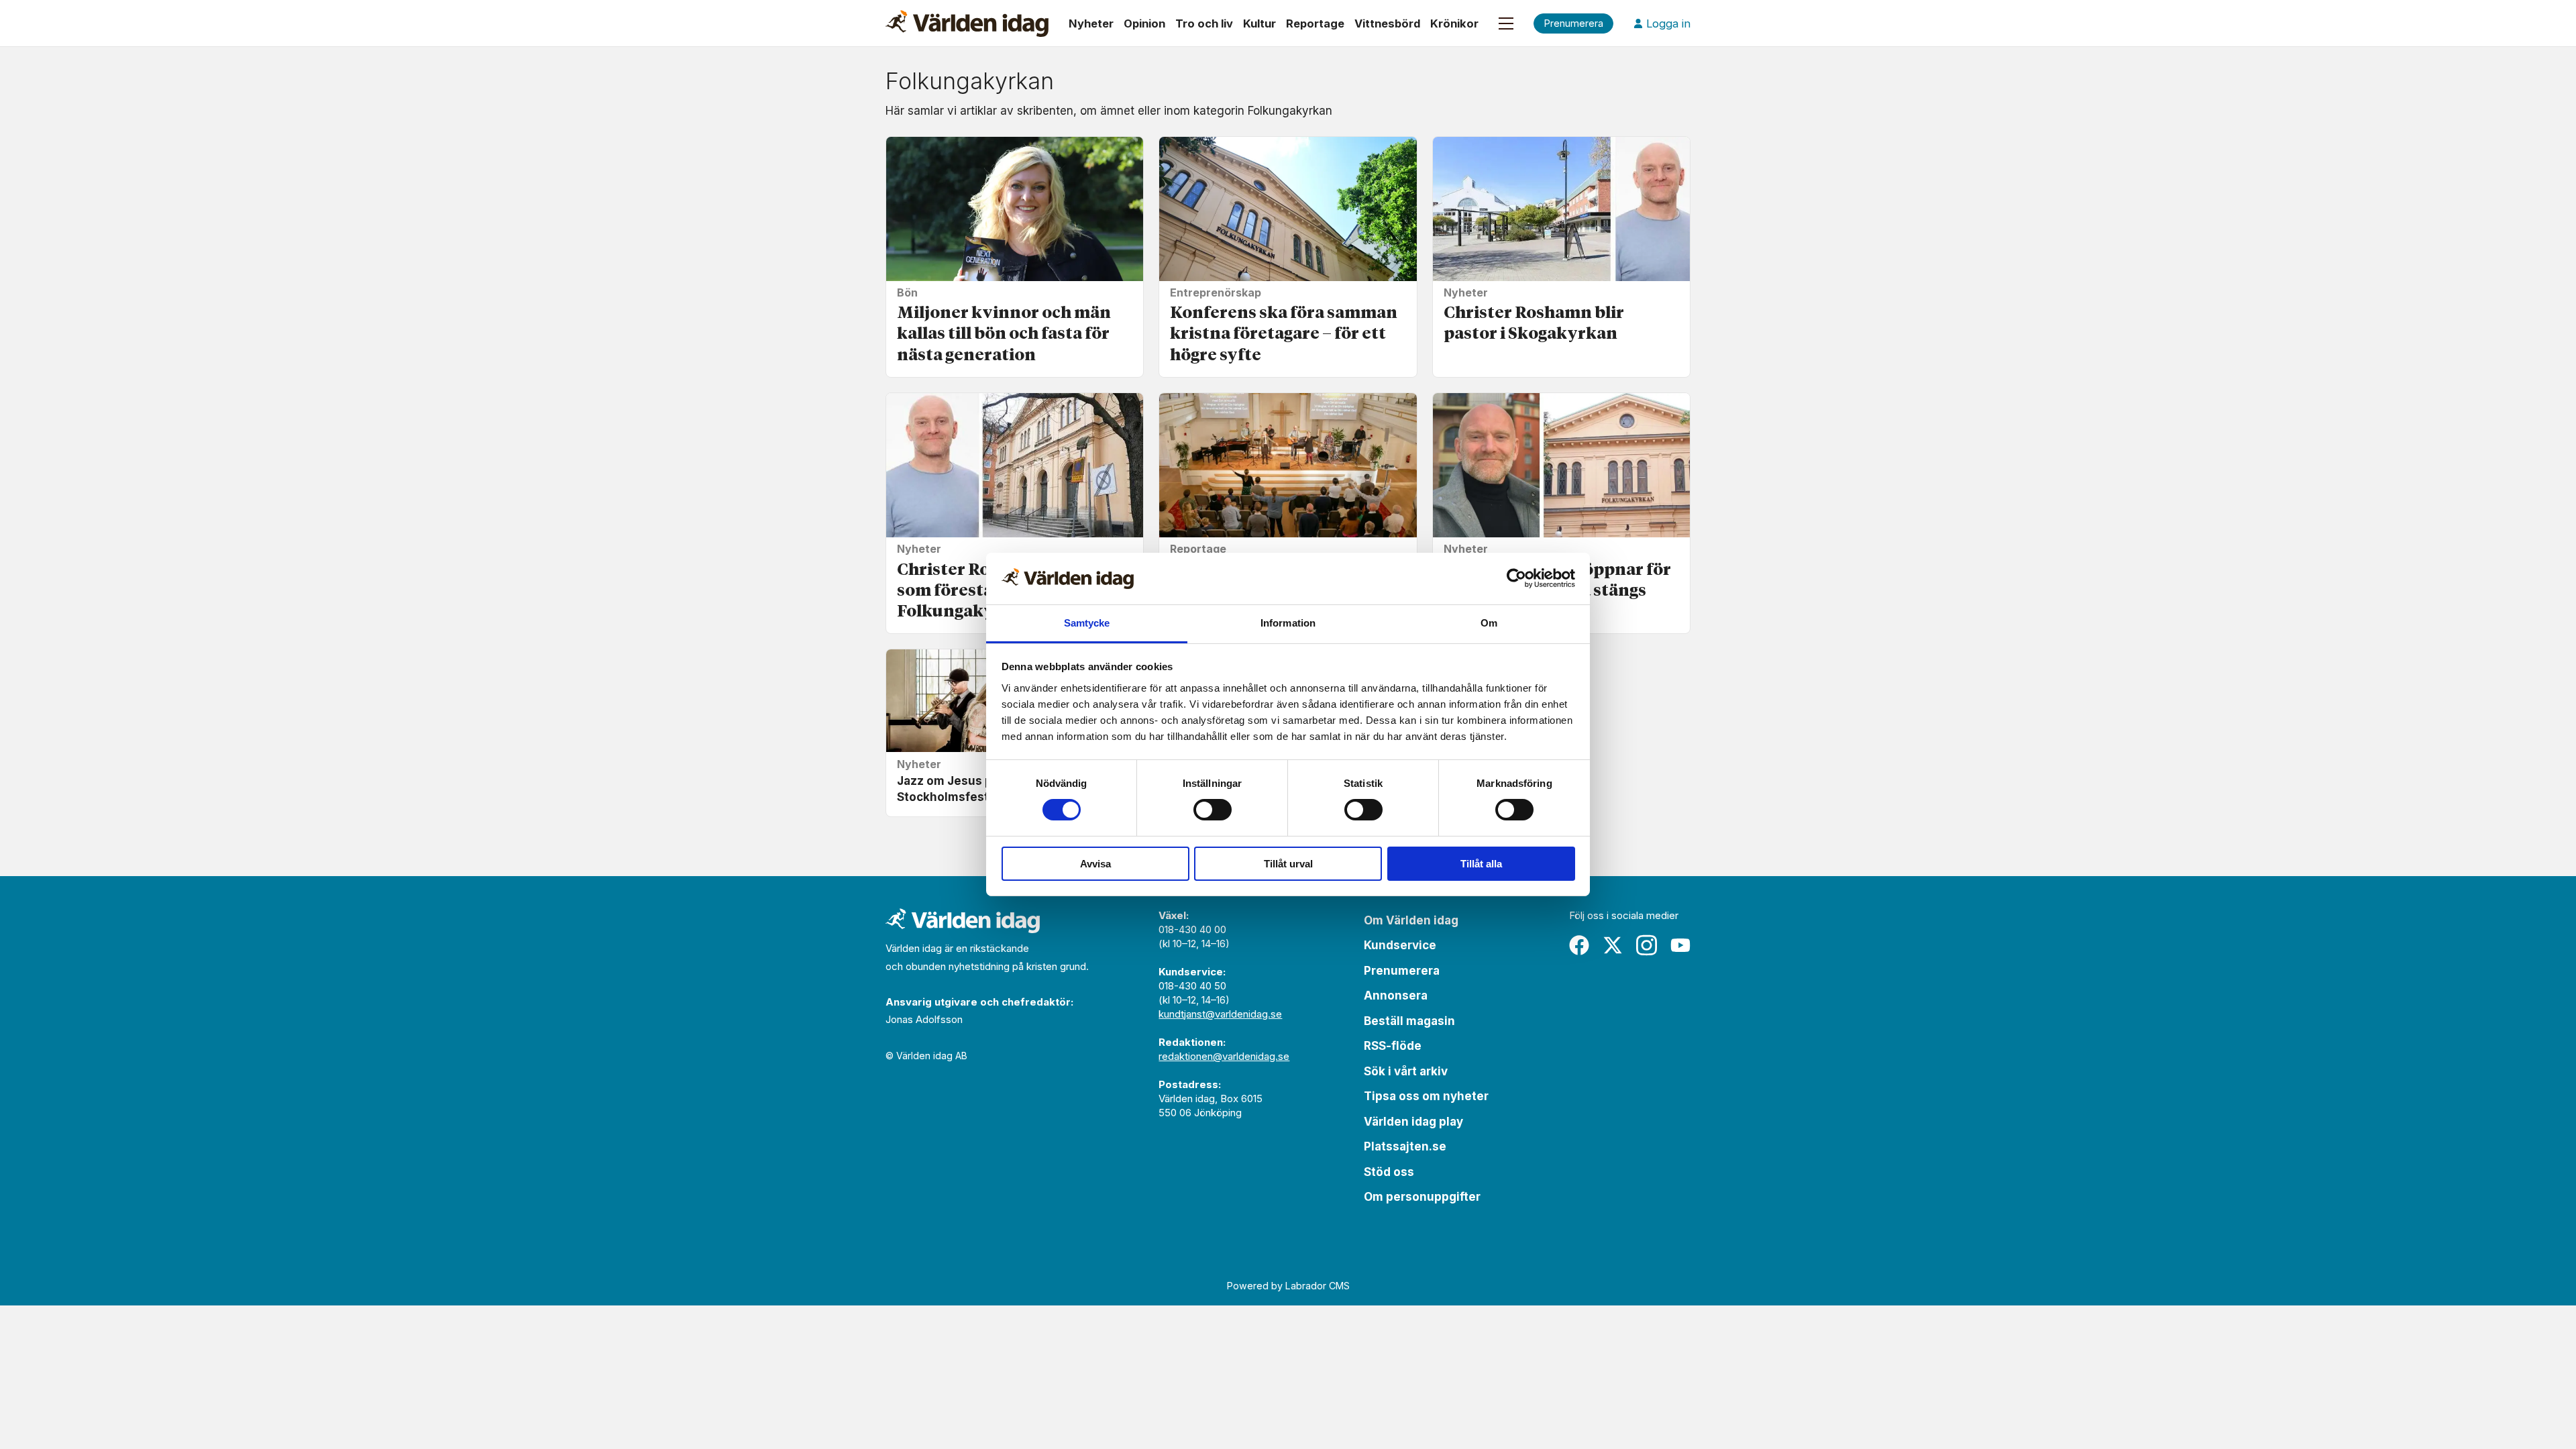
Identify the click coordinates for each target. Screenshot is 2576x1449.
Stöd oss (1389, 1172)
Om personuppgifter (1422, 1197)
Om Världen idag (1411, 920)
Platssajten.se (1405, 1146)
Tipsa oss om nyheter (1426, 1096)
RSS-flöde (1393, 1046)
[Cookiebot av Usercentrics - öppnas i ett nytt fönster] (1516, 578)
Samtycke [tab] (1087, 623)
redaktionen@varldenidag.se (1224, 1056)
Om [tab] (1489, 623)
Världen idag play (1413, 1122)
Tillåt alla (1481, 864)
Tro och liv (1204, 23)
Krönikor (1454, 23)
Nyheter (1091, 23)
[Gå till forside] (967, 23)
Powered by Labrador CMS (1288, 1286)
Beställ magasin (1409, 1021)
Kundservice (1400, 945)
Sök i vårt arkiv (1406, 1071)
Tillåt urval (1288, 864)
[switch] (1213, 810)
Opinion (1144, 23)
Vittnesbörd (1387, 23)
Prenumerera (1402, 971)
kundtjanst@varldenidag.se (1220, 1014)
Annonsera (1396, 996)
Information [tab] (1288, 623)
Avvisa (1095, 864)
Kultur (1259, 23)
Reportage (1315, 23)
